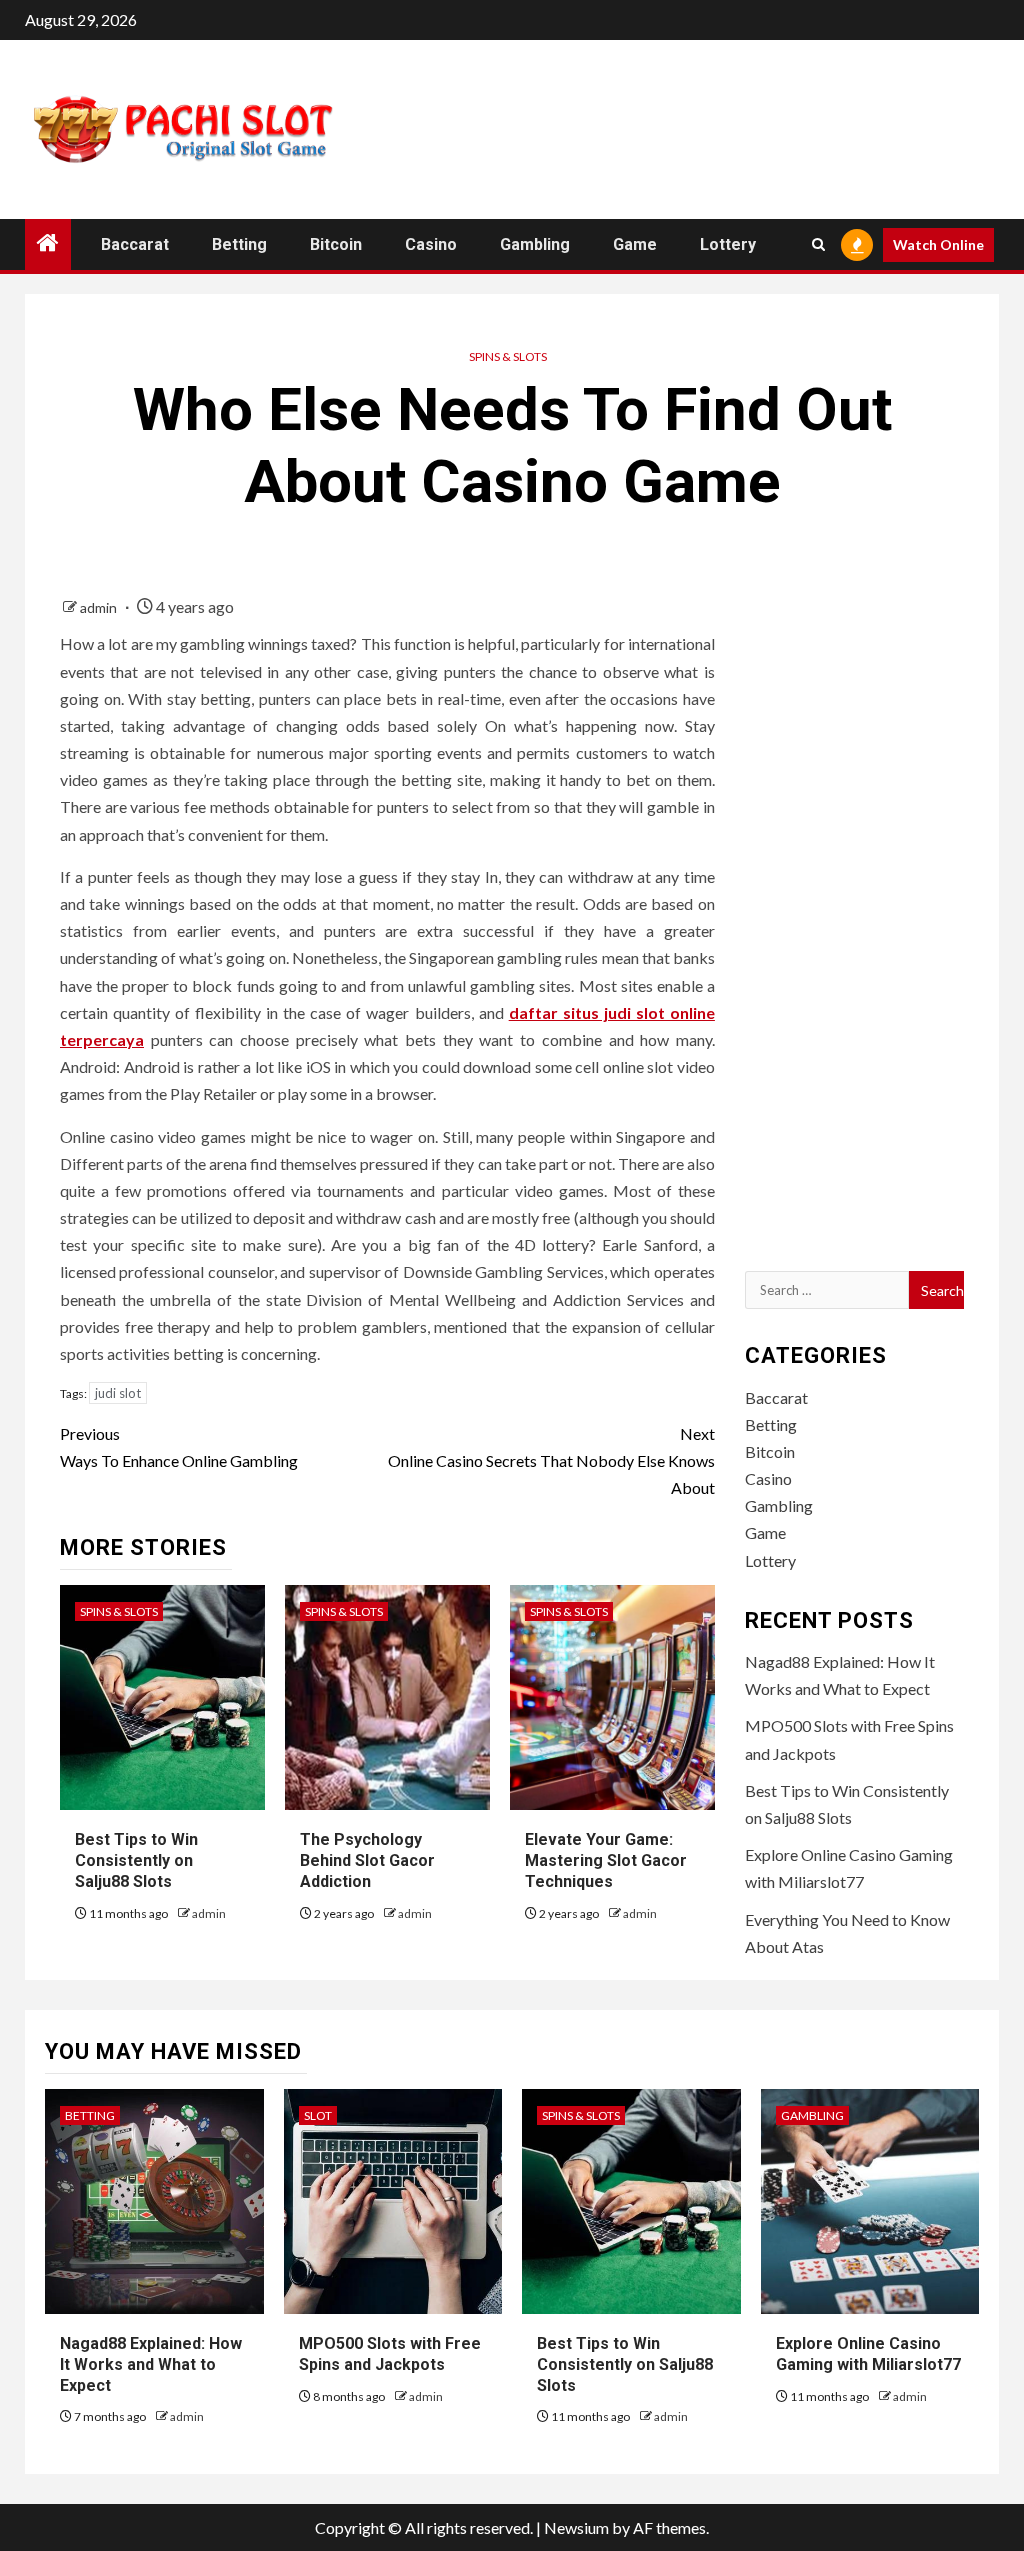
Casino (431, 244)
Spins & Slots (508, 356)
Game (635, 244)
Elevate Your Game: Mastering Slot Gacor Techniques (606, 1860)
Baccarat (135, 244)
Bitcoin (336, 244)
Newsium (576, 2527)
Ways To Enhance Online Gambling (179, 1447)
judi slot (118, 1393)
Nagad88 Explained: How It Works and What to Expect (151, 2364)
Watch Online (938, 244)
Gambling (535, 244)
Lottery (728, 244)
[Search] (818, 244)
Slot (318, 2115)
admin (100, 607)
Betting (239, 244)
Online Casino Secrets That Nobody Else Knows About (551, 1460)
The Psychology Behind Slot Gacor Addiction (367, 1860)
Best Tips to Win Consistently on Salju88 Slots (136, 1860)
